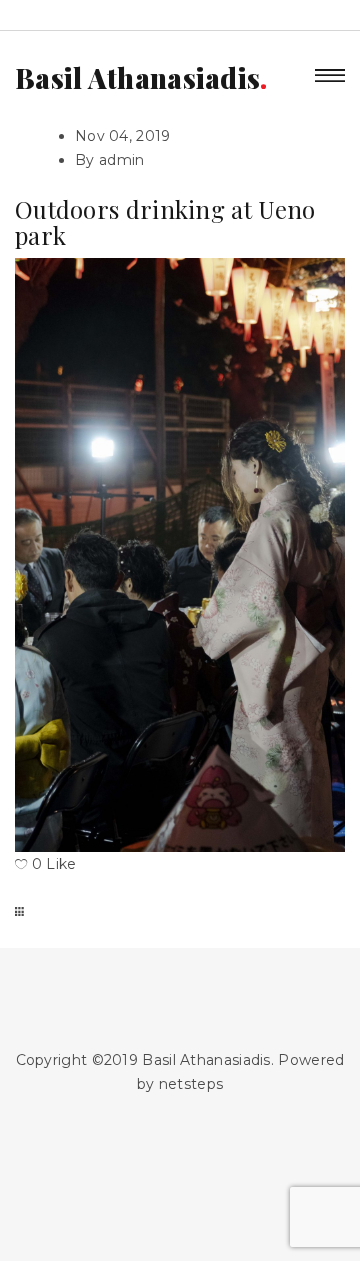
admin (122, 160)
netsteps (191, 1084)
